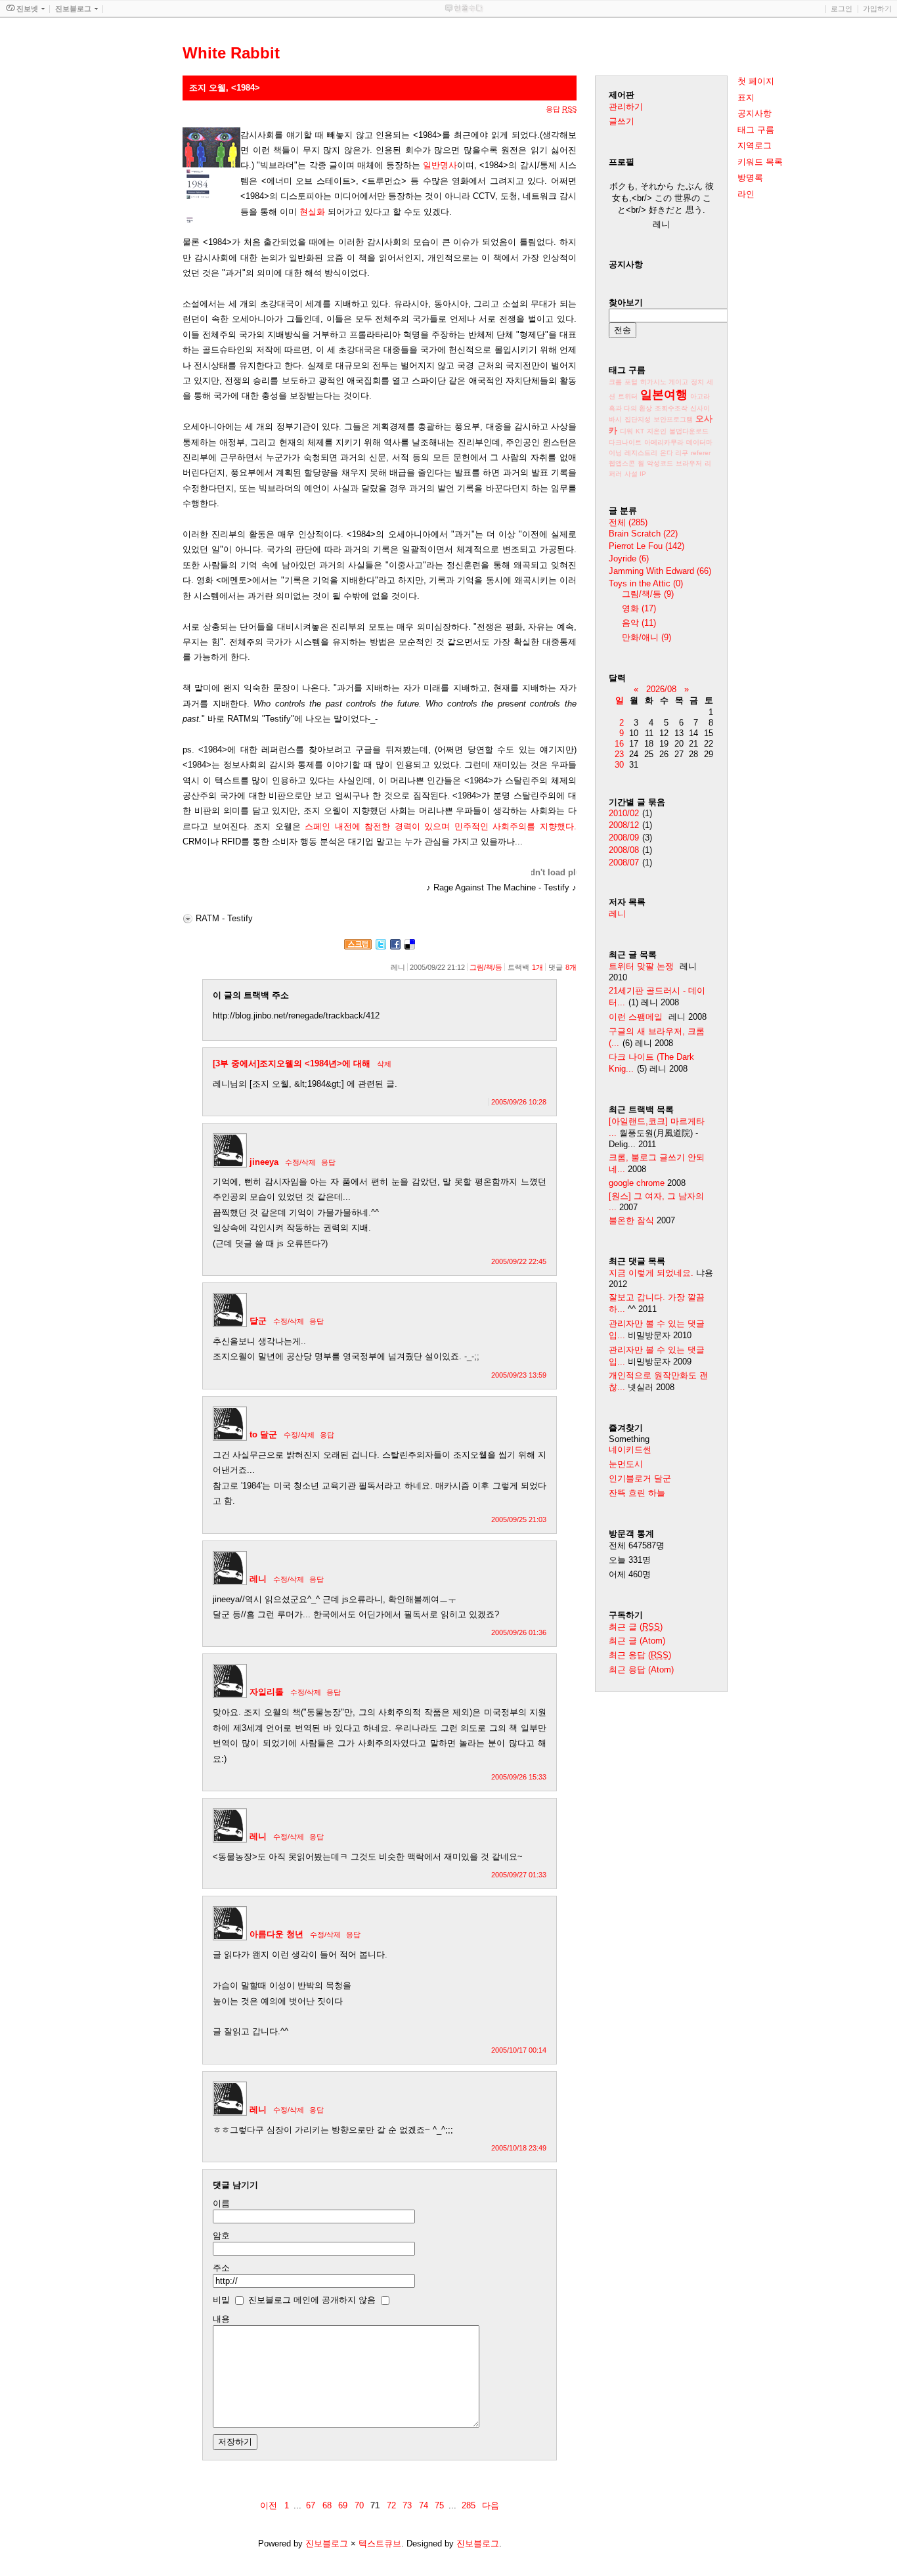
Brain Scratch (643, 534)
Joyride (629, 558)
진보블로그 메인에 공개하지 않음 (312, 2300)
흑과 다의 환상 (630, 408)
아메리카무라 (664, 442)
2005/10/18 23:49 (519, 2148)
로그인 (842, 9)
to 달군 (263, 1434)
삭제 (384, 1064)
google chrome (637, 1183)
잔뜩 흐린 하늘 (637, 1493)
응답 (328, 1162)
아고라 (700, 396)
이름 (221, 2203)
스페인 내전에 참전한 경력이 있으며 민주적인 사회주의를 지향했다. (441, 826)
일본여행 (664, 395)
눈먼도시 (626, 1464)
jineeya (264, 1162)
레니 (258, 1579)
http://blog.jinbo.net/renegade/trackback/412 (296, 1015)
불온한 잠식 (631, 1220)
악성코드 (660, 463)
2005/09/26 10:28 (519, 1102)
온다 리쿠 (674, 453)
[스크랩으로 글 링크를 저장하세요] (358, 947)
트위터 (628, 396)
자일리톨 (267, 1692)
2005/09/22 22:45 (519, 1261)
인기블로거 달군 (640, 1478)
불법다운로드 (689, 431)
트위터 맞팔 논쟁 (641, 966)
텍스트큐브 (380, 2543)
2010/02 (624, 813)
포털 (631, 382)
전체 (628, 522)
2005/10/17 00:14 (519, 2050)
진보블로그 (327, 2543)
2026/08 (661, 689)
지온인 (657, 431)
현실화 (312, 212)
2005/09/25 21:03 (519, 1519)
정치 (697, 382)
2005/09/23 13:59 (519, 1375)
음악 (639, 623)
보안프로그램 (673, 419)
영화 (639, 608)
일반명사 (440, 165)
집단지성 (638, 419)
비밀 (221, 2300)
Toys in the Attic (646, 583)
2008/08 (624, 850)
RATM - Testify (224, 918)
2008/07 (624, 862)
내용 (221, 2319)
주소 (221, 2268)
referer (701, 453)
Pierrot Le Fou (646, 546)
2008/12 (624, 825)
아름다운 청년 (276, 1934)
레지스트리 (641, 453)
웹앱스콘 (622, 463)
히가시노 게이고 (664, 382)
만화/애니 (646, 637)
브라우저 (689, 463)
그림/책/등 (486, 967)
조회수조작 (671, 408)
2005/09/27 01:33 (519, 1875)
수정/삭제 (300, 1162)
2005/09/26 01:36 (519, 1632)
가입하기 (877, 9)
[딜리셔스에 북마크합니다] (410, 947)
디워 (626, 431)
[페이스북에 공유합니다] (395, 947)
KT (640, 431)
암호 (221, 2236)
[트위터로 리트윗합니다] (381, 947)
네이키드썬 (630, 1450)
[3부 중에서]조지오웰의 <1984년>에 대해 (292, 1063)
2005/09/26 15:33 (519, 1777)
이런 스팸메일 (636, 1017)
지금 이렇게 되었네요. (651, 1273)
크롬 (615, 382)
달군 (258, 1321)
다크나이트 (625, 442)
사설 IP (635, 474)
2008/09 (624, 838)
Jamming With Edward (660, 571)
